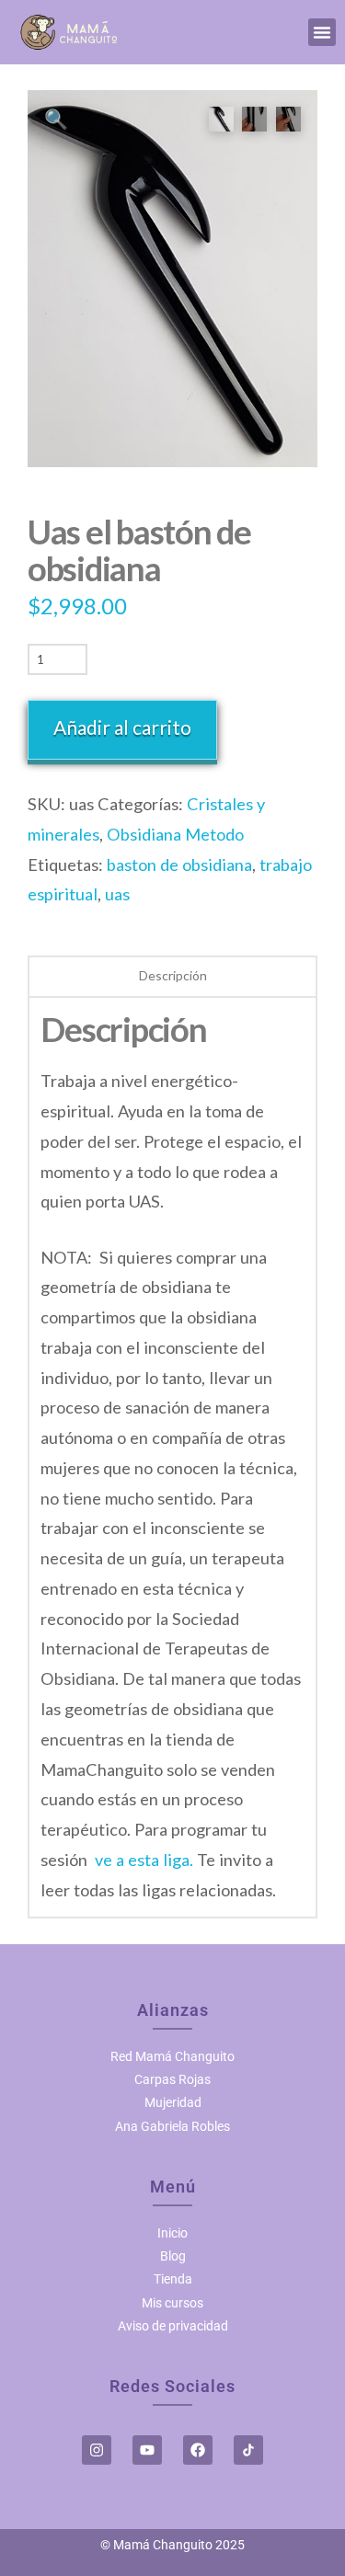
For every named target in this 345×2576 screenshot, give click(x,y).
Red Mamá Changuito (172, 2056)
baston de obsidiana (179, 864)
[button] (322, 32)
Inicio (172, 2233)
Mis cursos (172, 2303)
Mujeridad (173, 2102)
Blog (173, 2256)
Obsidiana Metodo (175, 834)
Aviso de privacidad (173, 2326)
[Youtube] (147, 2450)
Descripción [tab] (173, 975)
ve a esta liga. (144, 1860)
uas (117, 894)
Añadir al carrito (122, 727)
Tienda (173, 2279)
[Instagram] (97, 2450)
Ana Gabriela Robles (172, 2126)
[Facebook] (198, 2450)
